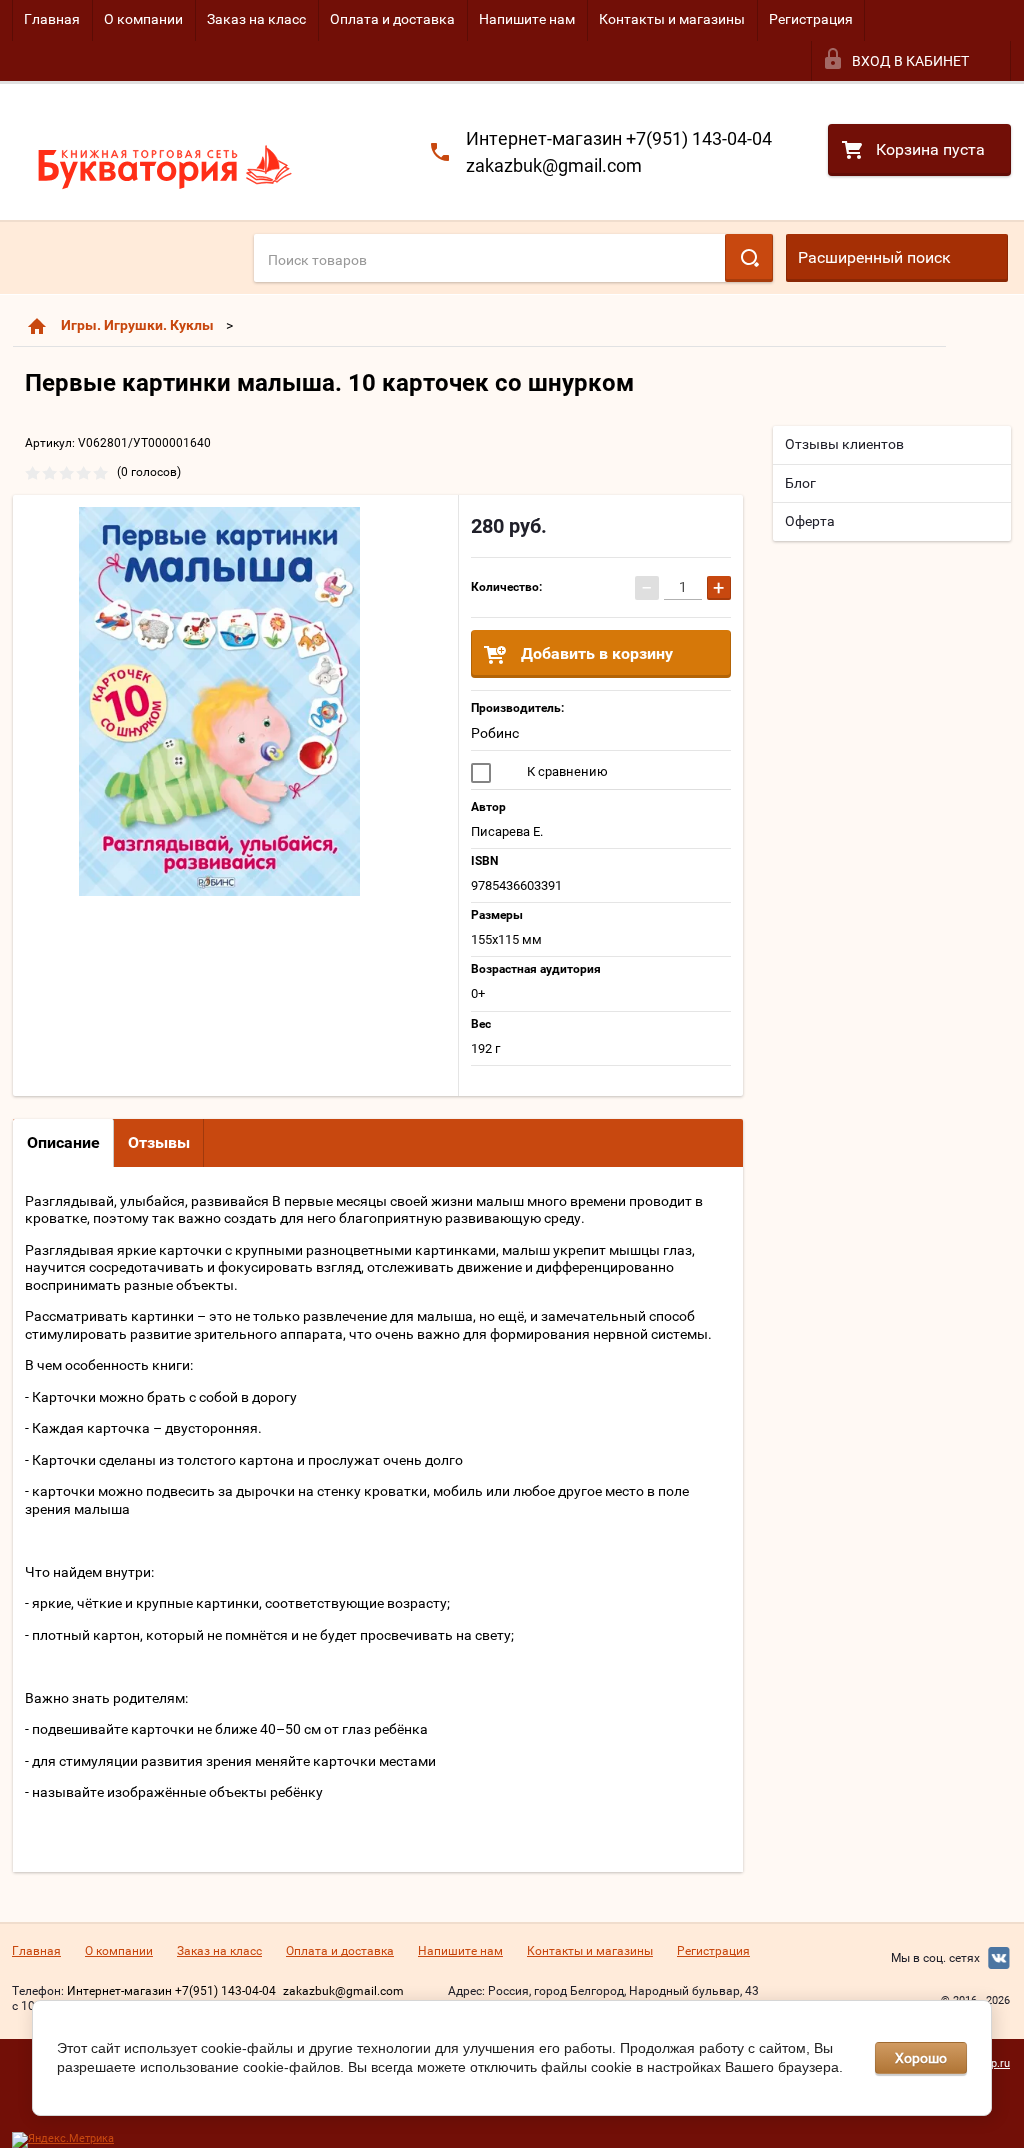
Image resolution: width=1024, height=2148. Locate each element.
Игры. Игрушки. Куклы (137, 325)
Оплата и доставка (392, 19)
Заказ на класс (256, 19)
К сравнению (566, 771)
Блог (800, 483)
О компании (143, 19)
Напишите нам (527, 19)
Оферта (810, 521)
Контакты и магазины (672, 19)
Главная (52, 19)
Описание (63, 1142)
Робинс (495, 733)
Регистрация (811, 19)
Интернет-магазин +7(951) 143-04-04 (619, 138)
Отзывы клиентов (844, 444)
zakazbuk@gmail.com (554, 165)
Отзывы (159, 1142)
